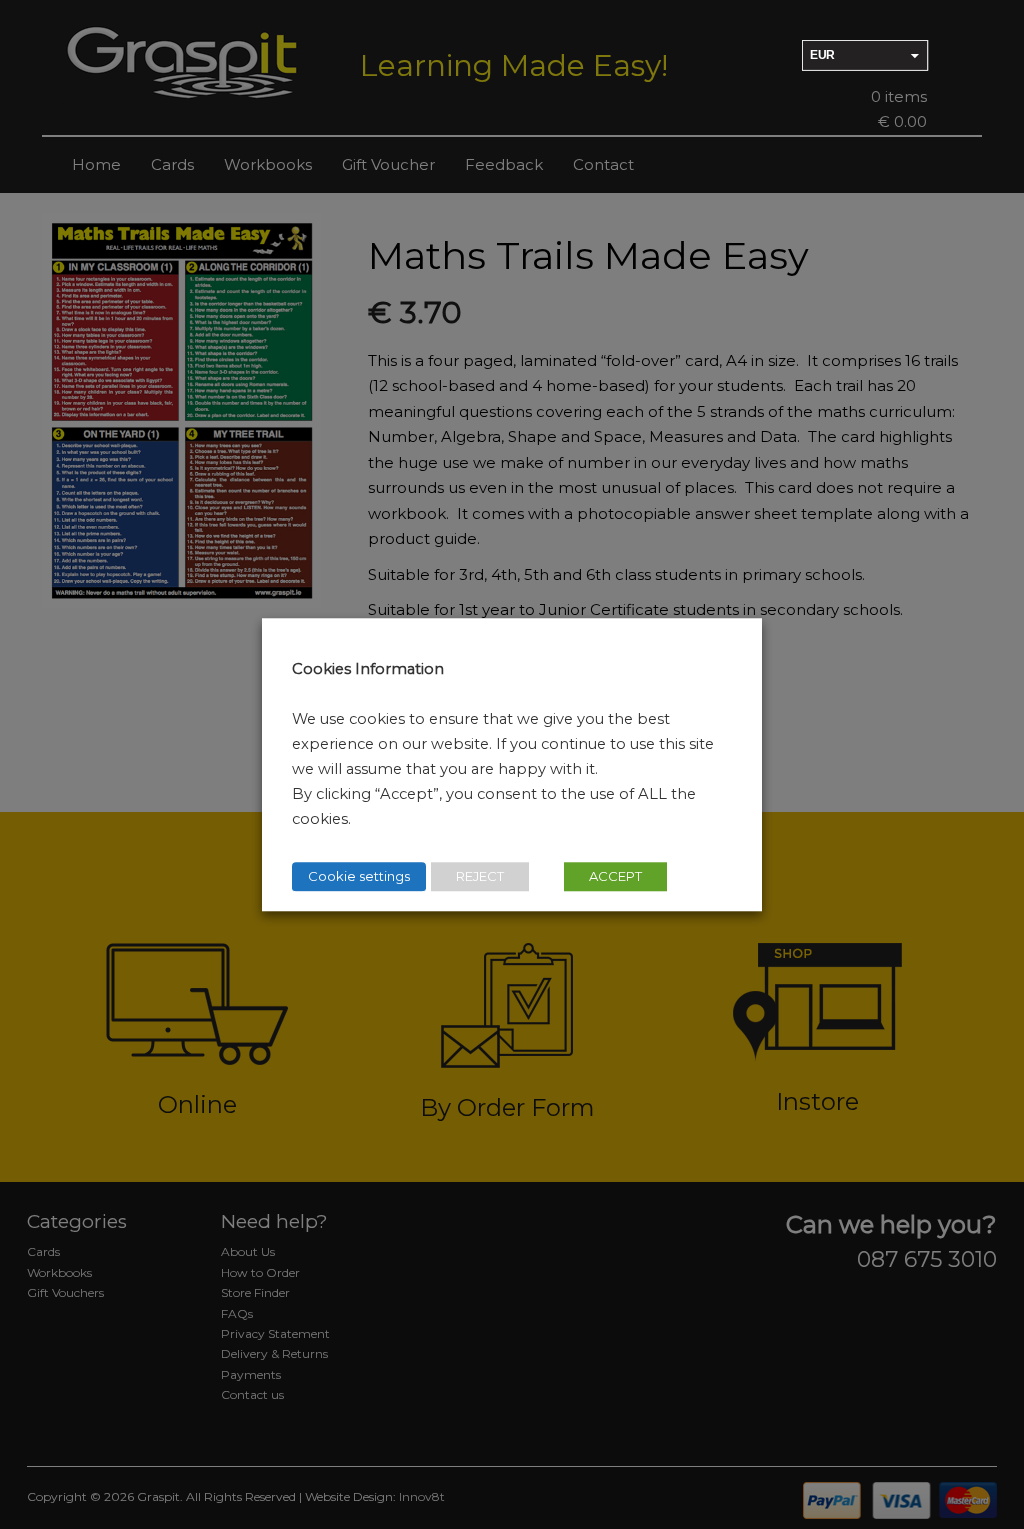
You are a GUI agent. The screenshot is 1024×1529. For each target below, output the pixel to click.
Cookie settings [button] (359, 876)
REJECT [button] (480, 876)
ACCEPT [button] (615, 876)
